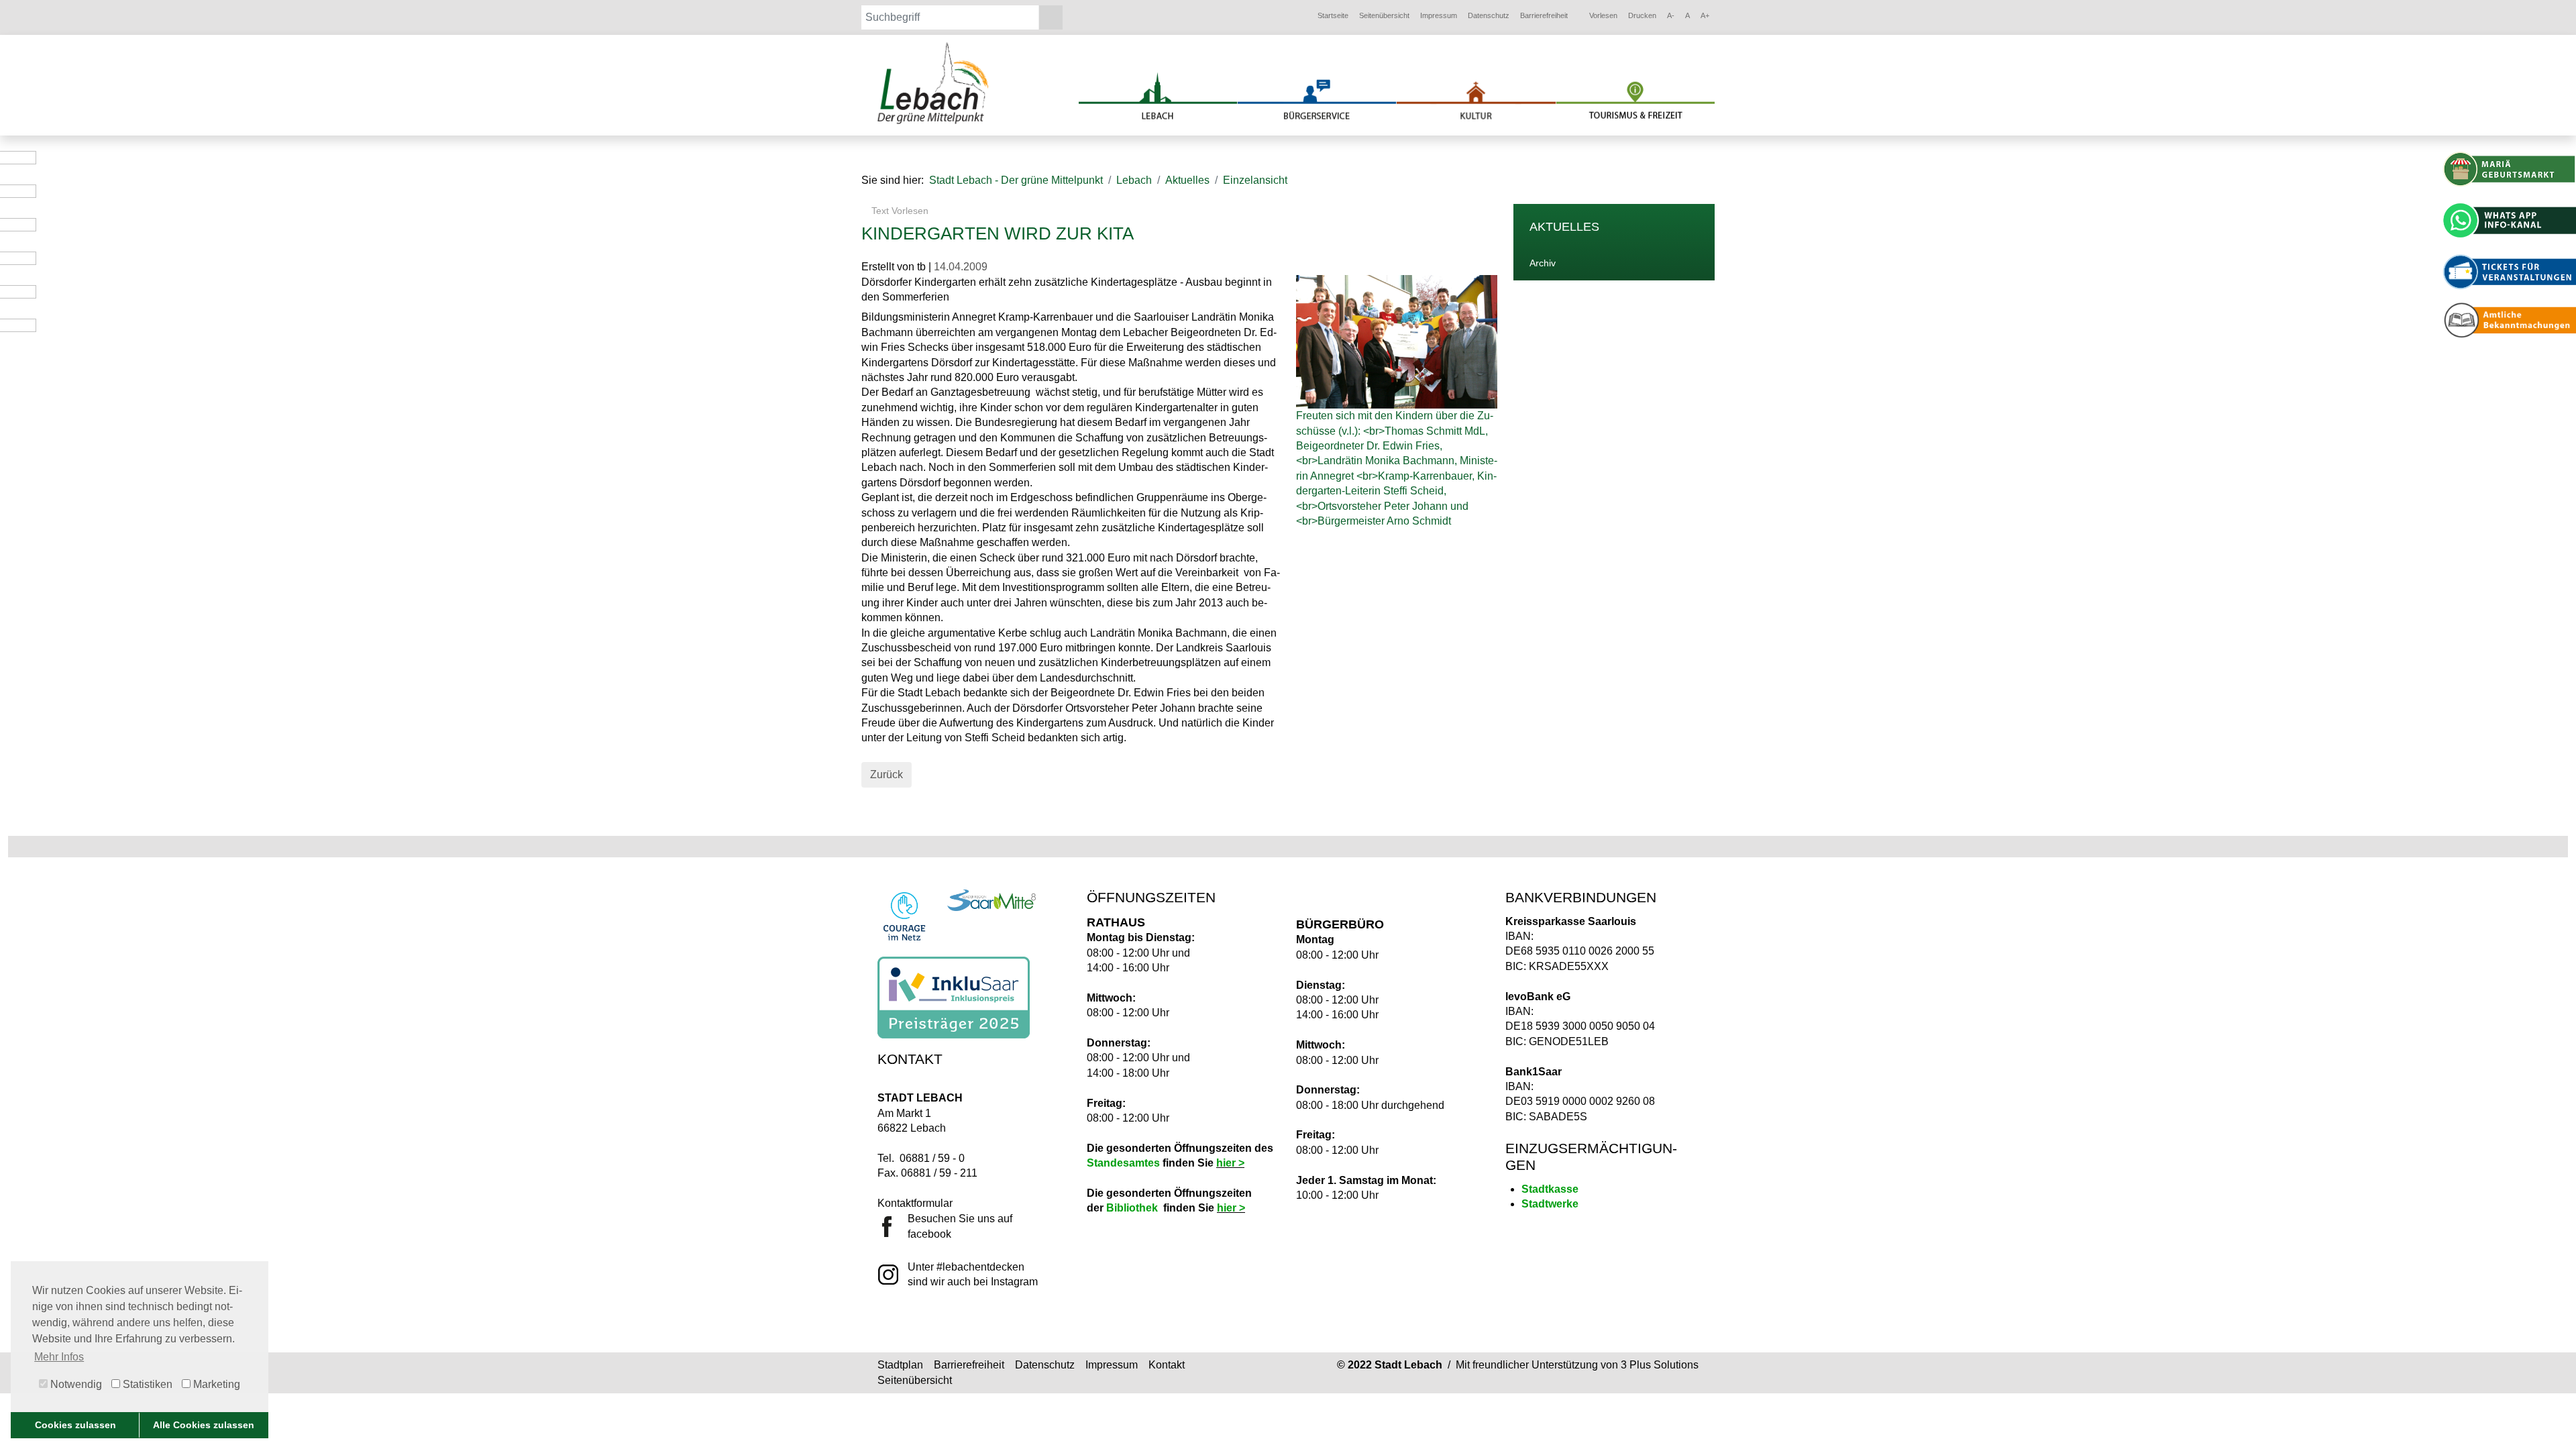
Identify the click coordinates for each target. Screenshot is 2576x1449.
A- (1671, 15)
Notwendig (75, 1384)
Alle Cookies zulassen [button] (204, 1425)
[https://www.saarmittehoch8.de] (991, 900)
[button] (1333, 16)
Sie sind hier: (893, 180)
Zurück (887, 774)
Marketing (215, 1384)
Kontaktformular (915, 1203)
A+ (1705, 15)
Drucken (1642, 15)
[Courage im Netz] (904, 916)
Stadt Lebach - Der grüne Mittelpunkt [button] (1016, 180)
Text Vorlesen (899, 211)
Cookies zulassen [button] (75, 1425)
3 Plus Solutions (1660, 1365)
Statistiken (146, 1384)
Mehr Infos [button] (59, 1357)
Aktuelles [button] (1187, 180)
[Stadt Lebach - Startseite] (934, 83)
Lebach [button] (1134, 180)
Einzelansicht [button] (1255, 180)
